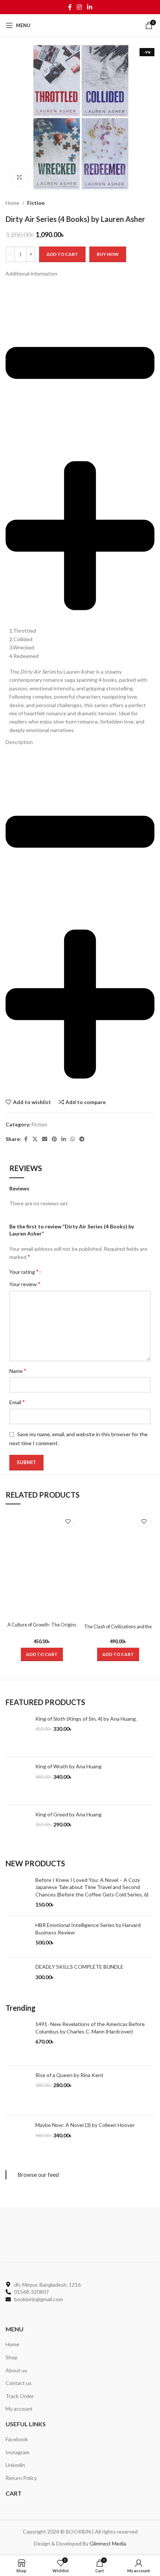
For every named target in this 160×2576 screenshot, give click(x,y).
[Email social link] (45, 1139)
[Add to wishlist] (68, 1521)
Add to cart (62, 254)
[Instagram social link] (79, 7)
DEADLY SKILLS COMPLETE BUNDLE (79, 1967)
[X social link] (35, 1139)
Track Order (20, 2396)
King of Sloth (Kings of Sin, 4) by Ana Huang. (86, 1719)
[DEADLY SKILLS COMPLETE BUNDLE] (18, 1977)
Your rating (24, 1272)
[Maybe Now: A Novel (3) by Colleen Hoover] (18, 2140)
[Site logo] (80, 25)
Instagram (17, 2452)
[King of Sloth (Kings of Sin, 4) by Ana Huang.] (18, 1733)
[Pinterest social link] (54, 1139)
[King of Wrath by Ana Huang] (18, 1781)
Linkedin (15, 2465)
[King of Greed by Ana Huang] (18, 1829)
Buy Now (108, 254)
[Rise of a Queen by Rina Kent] (18, 2091)
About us (16, 2370)
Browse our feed (38, 2175)
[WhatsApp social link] (73, 1139)
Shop (12, 2357)
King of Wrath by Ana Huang (68, 1766)
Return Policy (21, 2478)
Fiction (36, 203)
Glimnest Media (108, 2543)
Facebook (17, 2439)
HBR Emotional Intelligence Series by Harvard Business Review (88, 1929)
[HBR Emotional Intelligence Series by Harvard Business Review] (18, 1936)
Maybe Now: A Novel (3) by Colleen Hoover (85, 2125)
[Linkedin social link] (89, 7)
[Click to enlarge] (20, 177)
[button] (42, 1654)
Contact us (19, 2383)
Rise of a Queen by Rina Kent (69, 2075)
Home (12, 203)
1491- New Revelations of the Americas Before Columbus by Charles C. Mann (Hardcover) (90, 2028)
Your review (25, 1284)
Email (17, 1402)
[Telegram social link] (82, 1139)
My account (19, 2409)
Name (18, 1370)
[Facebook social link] (70, 7)
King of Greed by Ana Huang (68, 1814)
